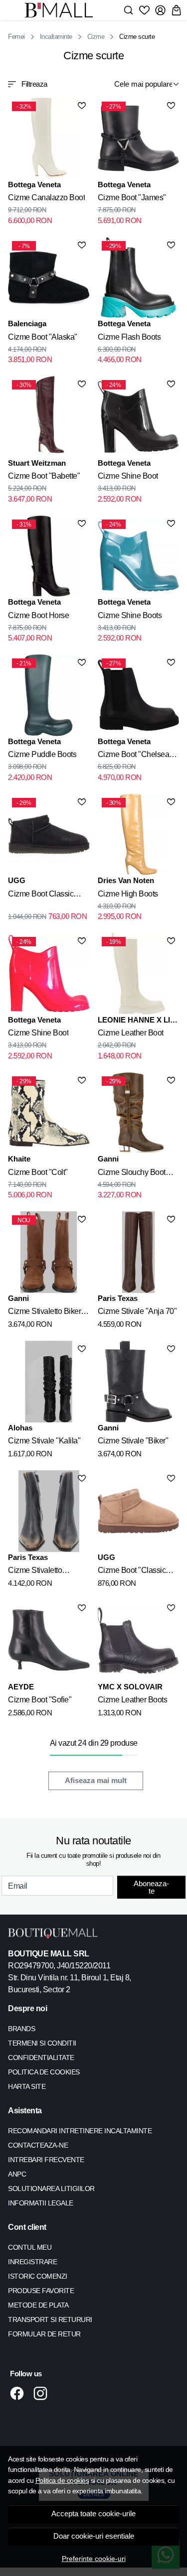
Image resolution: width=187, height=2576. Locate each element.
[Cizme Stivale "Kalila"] (49, 1382)
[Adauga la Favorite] (82, 106)
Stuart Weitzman (37, 463)
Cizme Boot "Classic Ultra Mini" (132, 1572)
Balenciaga (27, 323)
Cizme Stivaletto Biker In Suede (48, 1313)
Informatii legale (41, 2203)
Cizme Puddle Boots (42, 754)
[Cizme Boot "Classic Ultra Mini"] (139, 1511)
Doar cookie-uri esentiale (94, 2536)
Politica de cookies (62, 2480)
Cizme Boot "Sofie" (40, 1700)
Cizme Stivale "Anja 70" (137, 1311)
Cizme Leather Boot (131, 1033)
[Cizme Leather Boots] (139, 1641)
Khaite (19, 1159)
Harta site (27, 2086)
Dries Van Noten (126, 880)
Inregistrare (32, 2262)
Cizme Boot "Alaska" (43, 337)
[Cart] (176, 10)
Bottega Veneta (34, 185)
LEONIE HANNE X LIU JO (137, 1021)
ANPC (17, 2174)
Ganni (108, 1159)
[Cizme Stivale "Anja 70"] (139, 1252)
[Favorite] (144, 10)
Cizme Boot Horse (38, 615)
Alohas (20, 1428)
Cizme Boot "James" (132, 197)
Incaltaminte (56, 37)
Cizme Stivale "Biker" (133, 1441)
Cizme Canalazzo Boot (46, 197)
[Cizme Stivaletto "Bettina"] (49, 1511)
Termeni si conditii (42, 2043)
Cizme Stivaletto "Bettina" (35, 1572)
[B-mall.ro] (62, 10)
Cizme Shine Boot (128, 476)
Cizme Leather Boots (133, 1700)
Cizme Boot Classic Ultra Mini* (41, 896)
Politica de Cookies (44, 2072)
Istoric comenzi (38, 2276)
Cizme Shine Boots (130, 615)
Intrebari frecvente (46, 2160)
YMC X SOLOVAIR (130, 1687)
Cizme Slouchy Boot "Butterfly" (132, 1174)
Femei (16, 37)
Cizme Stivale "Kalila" (44, 1441)
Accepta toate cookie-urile (93, 2514)
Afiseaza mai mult (96, 1781)
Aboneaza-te (151, 1887)
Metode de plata (38, 2305)
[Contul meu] (160, 10)
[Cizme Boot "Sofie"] (49, 1641)
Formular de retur (44, 2334)
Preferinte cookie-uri (94, 2559)
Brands (21, 2029)
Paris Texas (118, 1298)
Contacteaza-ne (38, 2145)
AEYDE (21, 1687)
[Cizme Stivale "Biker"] (139, 1382)
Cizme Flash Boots (129, 337)
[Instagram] (43, 2393)
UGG (17, 880)
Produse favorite (41, 2291)
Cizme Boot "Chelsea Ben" (134, 756)
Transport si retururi (50, 2319)
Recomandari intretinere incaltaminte (80, 2131)
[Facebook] (20, 2393)
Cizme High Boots (128, 894)
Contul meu (30, 2247)
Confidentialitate (41, 2058)
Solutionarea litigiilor (51, 2189)
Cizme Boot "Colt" (38, 1172)
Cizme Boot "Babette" (44, 476)
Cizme (96, 37)
